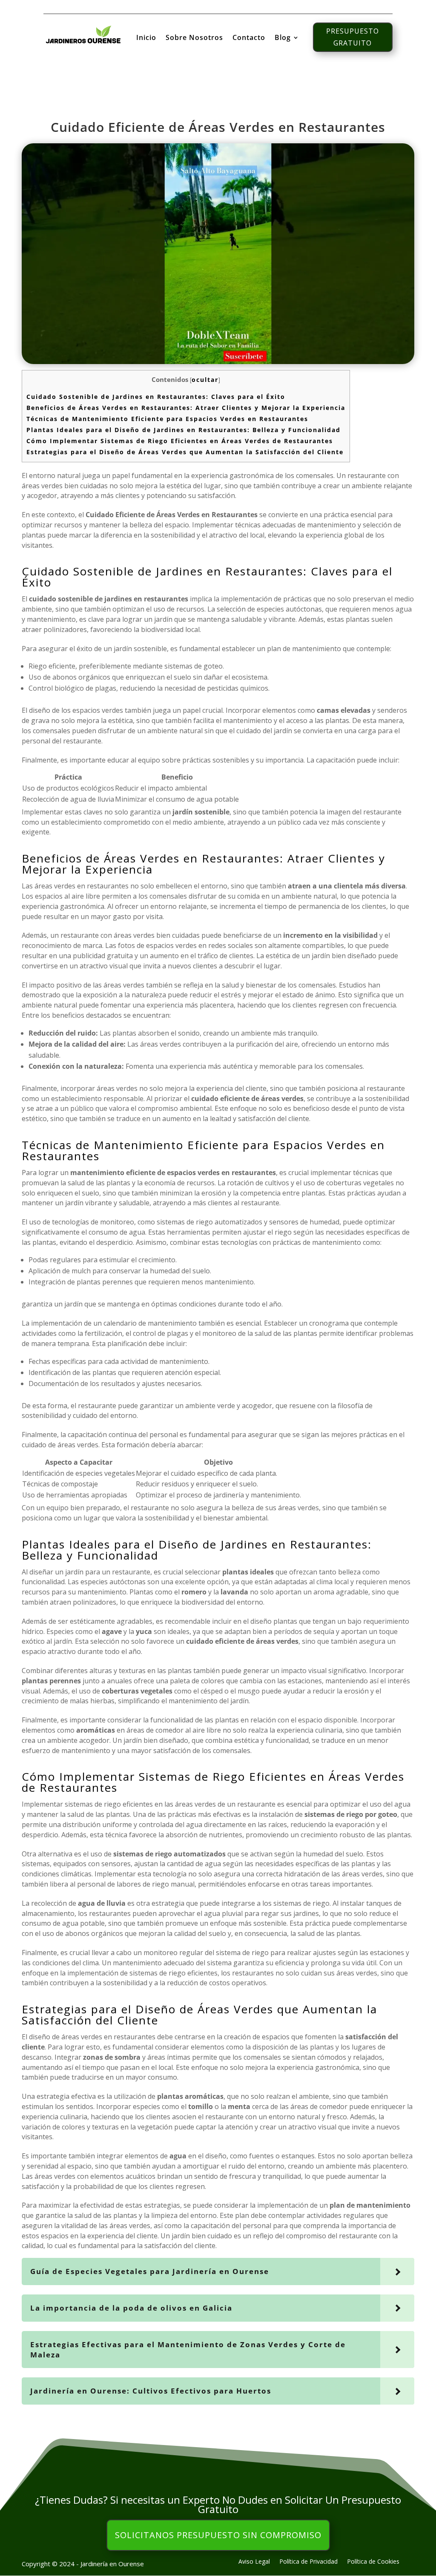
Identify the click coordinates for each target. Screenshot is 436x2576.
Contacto (249, 38)
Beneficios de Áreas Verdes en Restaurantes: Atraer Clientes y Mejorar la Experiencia (186, 408)
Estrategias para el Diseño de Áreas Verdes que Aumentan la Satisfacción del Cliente (185, 452)
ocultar (205, 380)
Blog (283, 38)
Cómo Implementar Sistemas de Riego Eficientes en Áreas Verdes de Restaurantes (180, 441)
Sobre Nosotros (194, 38)
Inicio (146, 38)
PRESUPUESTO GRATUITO (353, 37)
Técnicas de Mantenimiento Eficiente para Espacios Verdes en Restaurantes (167, 419)
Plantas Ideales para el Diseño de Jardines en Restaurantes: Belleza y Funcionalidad (184, 430)
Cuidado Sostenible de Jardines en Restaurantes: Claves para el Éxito (156, 397)
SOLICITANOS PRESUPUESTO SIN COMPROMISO (218, 2535)
